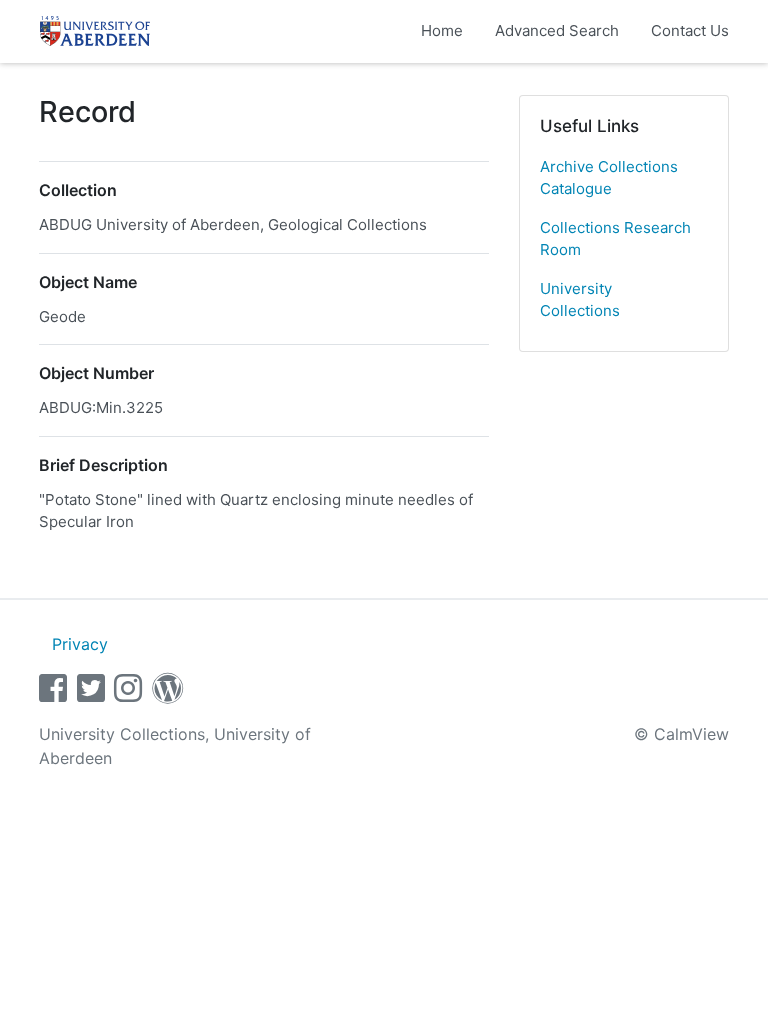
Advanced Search (557, 30)
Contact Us (690, 30)
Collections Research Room (615, 239)
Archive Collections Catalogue (609, 178)
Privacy (80, 644)
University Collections (580, 300)
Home (442, 30)
